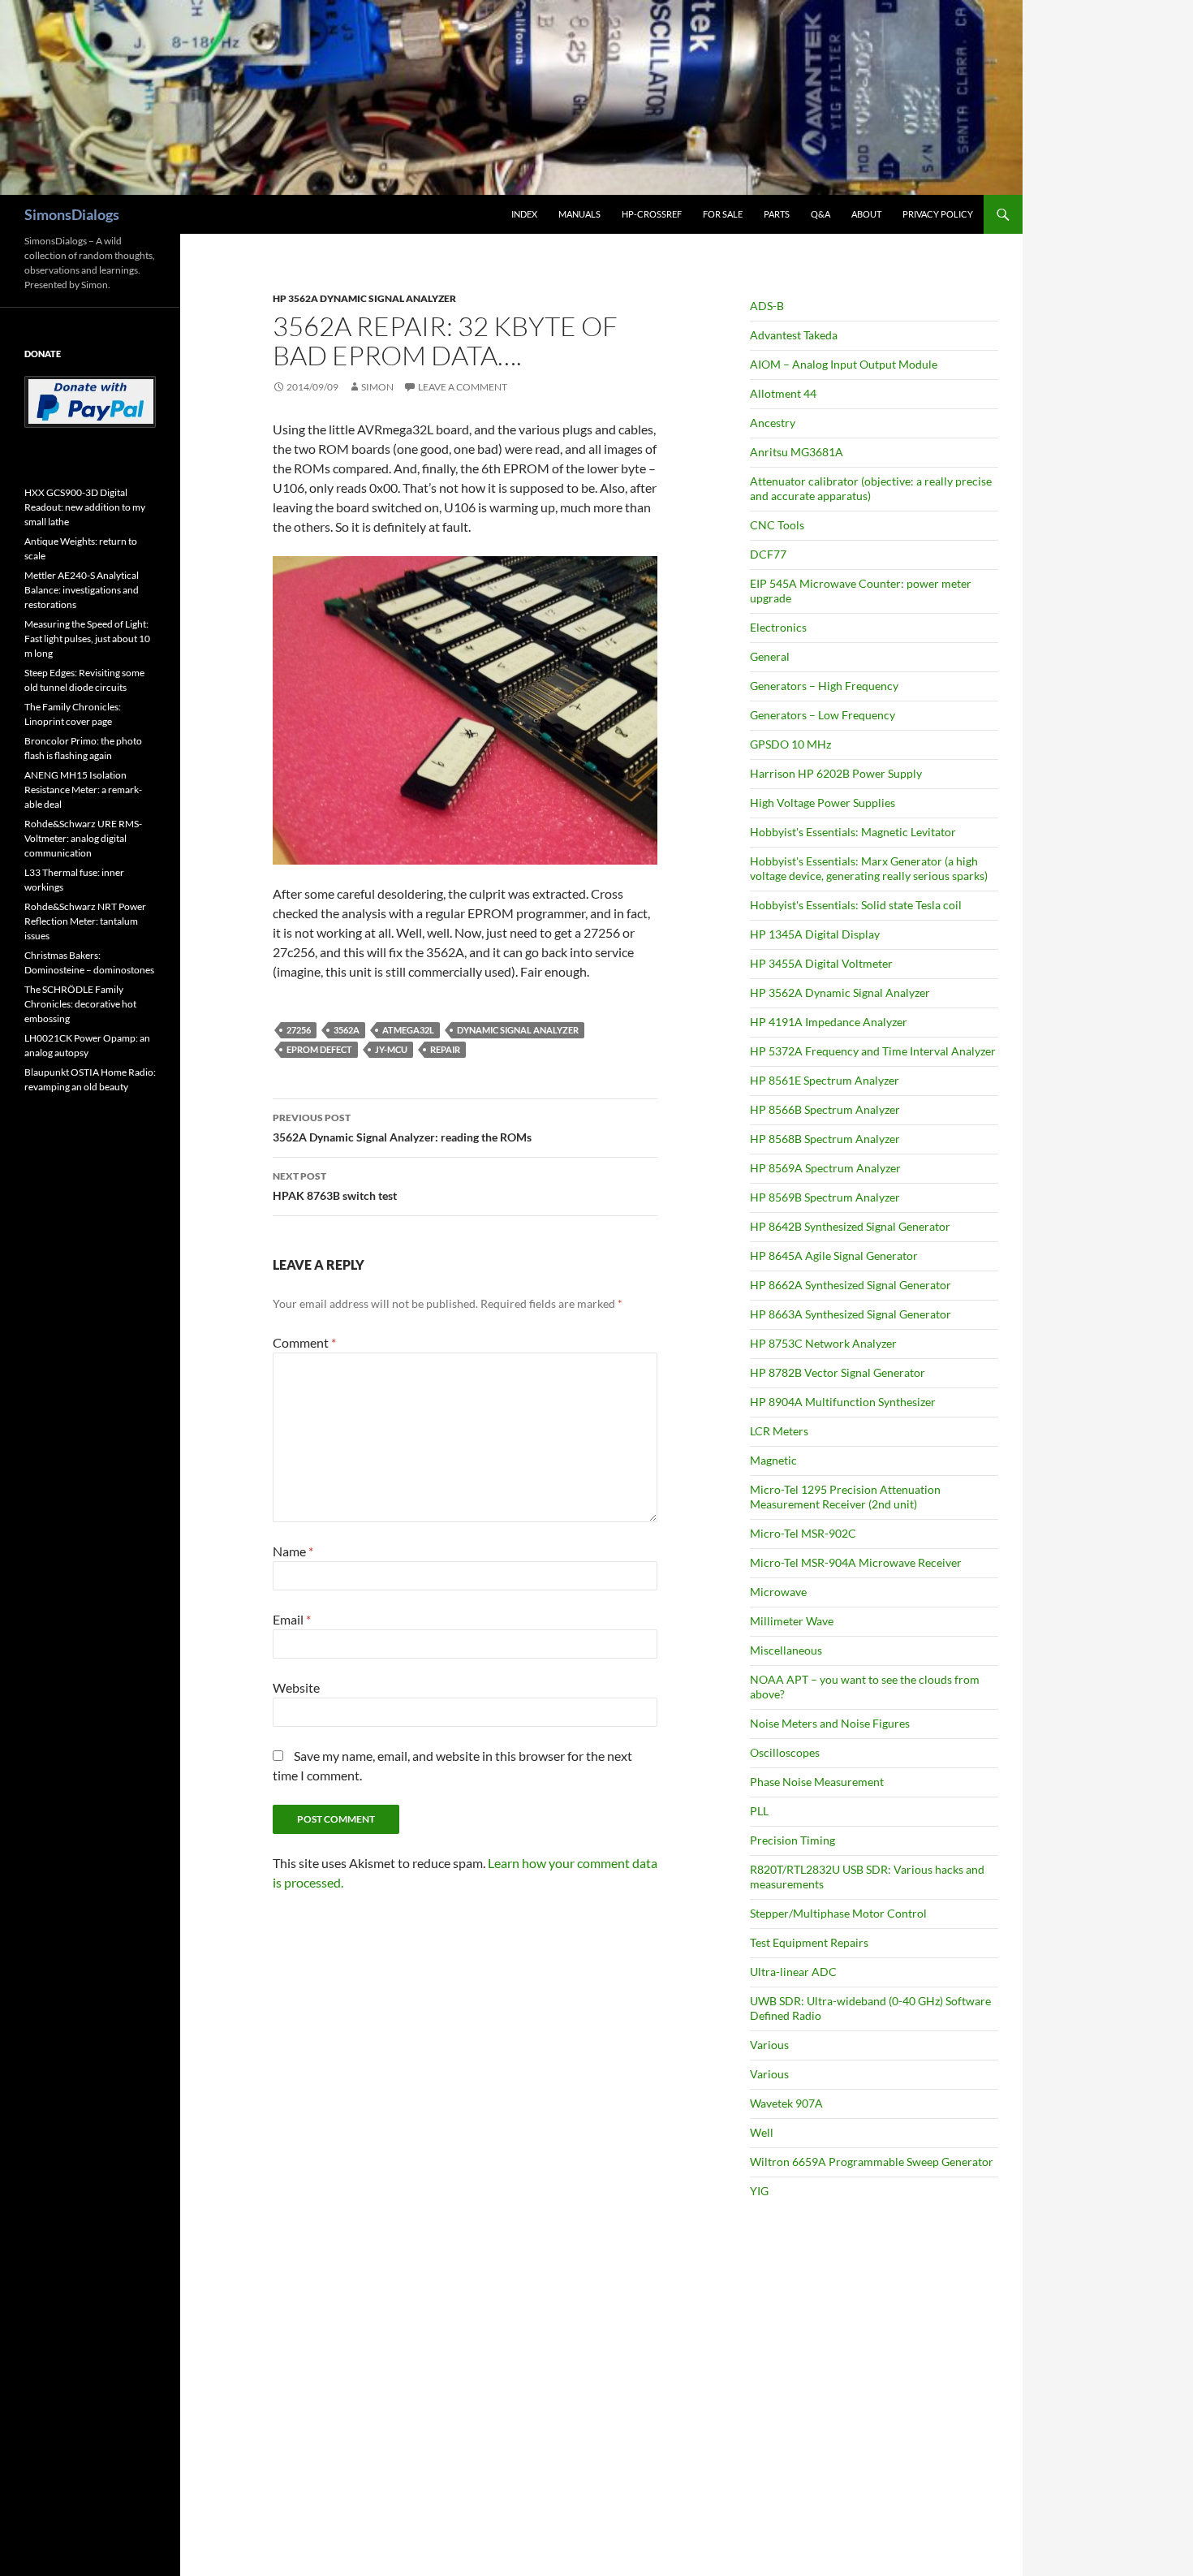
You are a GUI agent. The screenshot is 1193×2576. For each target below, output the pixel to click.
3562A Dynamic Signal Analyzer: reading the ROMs (402, 1128)
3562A (347, 1030)
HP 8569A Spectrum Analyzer (825, 1168)
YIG (759, 2191)
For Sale (723, 214)
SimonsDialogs (72, 214)
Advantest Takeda (794, 335)
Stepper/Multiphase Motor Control (838, 1913)
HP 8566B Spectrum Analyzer (825, 1109)
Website (296, 1687)
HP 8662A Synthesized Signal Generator (851, 1285)
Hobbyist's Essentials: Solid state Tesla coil (856, 905)
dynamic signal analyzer (518, 1030)
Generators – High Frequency (824, 686)
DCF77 (768, 554)
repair (445, 1049)
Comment (304, 1342)
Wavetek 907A (786, 2103)
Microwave (778, 1592)
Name (293, 1551)
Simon (377, 387)
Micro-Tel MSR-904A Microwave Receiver (856, 1562)
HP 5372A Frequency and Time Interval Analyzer (873, 1051)
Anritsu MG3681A (797, 452)
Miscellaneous (786, 1650)
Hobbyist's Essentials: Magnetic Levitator (853, 832)
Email (292, 1619)
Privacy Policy (938, 214)
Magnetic (773, 1460)
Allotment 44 (783, 393)
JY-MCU (391, 1049)
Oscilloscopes (785, 1752)
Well (762, 2132)
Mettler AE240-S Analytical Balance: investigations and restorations (82, 590)
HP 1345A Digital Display (815, 934)
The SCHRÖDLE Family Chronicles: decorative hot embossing (80, 1004)
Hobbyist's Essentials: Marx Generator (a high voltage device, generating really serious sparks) (869, 868)
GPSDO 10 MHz (790, 744)
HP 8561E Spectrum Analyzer (825, 1080)
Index (524, 214)
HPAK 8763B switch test (335, 1186)
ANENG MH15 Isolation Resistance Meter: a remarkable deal (83, 790)
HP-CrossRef (652, 214)
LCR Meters (779, 1431)
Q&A (820, 214)
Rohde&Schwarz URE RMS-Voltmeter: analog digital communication (83, 838)
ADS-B (767, 306)
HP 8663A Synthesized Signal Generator (851, 1314)
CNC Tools (777, 525)
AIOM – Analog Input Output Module (844, 364)
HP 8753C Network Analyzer (823, 1343)
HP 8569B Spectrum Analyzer (825, 1197)
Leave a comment (463, 387)
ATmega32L (408, 1030)
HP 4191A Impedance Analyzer (829, 1022)
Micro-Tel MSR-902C (803, 1533)
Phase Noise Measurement (817, 1782)
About (866, 214)
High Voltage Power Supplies (823, 803)
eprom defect (319, 1049)
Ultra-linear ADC (793, 1972)
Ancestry (773, 423)
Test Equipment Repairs (809, 1942)
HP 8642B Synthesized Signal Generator (850, 1226)
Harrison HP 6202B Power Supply (836, 773)
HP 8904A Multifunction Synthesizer (843, 1402)
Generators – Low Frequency (823, 715)
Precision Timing (792, 1840)
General (770, 656)
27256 (299, 1030)
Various (769, 2045)
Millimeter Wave (792, 1621)
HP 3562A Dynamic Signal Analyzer (364, 298)
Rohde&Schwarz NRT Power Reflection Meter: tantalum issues (85, 921)
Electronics (778, 627)
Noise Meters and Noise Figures (830, 1723)
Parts (777, 214)
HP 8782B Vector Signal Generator (838, 1372)
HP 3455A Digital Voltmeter (821, 963)
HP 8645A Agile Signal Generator (834, 1256)
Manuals (579, 214)
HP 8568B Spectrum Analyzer (825, 1139)
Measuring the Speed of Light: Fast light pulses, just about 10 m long (87, 639)
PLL (759, 1811)
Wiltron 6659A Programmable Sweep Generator (872, 2162)
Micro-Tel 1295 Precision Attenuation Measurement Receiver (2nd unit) (845, 1497)
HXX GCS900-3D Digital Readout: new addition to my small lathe (85, 507)
